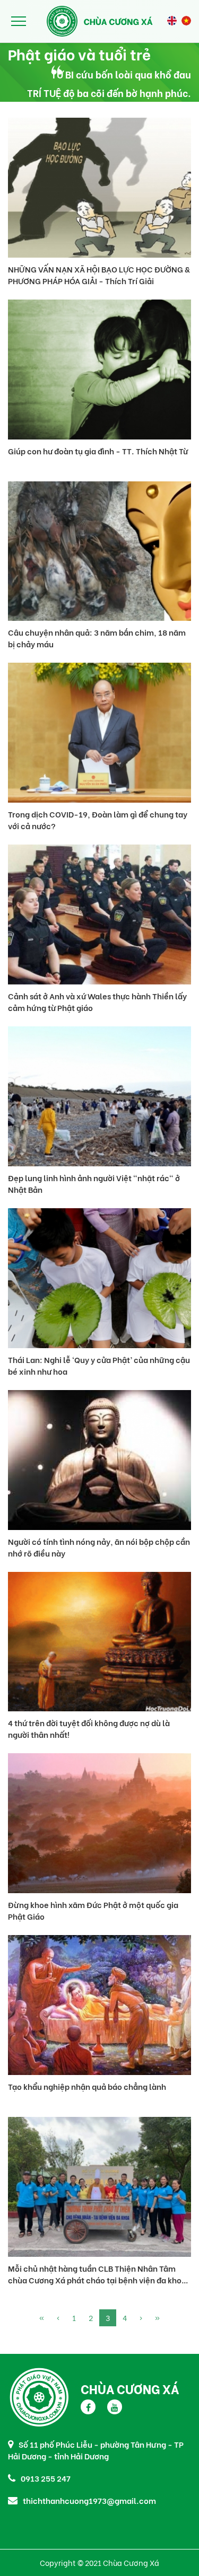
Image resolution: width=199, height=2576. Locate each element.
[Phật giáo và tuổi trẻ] (186, 21)
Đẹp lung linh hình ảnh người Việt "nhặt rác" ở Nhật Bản (94, 1183)
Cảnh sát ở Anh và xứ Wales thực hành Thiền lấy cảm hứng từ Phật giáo (97, 1001)
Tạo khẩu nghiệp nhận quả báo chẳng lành (87, 2086)
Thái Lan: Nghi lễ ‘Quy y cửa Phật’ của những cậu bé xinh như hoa (99, 1365)
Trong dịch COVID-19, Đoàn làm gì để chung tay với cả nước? (98, 820)
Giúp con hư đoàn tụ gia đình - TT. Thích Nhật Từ (98, 451)
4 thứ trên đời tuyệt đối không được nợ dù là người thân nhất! (89, 1728)
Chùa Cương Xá (130, 2388)
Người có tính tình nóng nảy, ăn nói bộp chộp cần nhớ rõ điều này (99, 1547)
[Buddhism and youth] (172, 21)
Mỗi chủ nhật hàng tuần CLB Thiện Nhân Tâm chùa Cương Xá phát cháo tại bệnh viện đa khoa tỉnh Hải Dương (97, 2274)
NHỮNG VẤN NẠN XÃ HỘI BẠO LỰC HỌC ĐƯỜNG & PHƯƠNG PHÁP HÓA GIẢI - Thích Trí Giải (99, 275)
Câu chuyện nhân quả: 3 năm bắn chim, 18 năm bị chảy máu (97, 638)
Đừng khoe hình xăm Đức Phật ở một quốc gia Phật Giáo (93, 1910)
